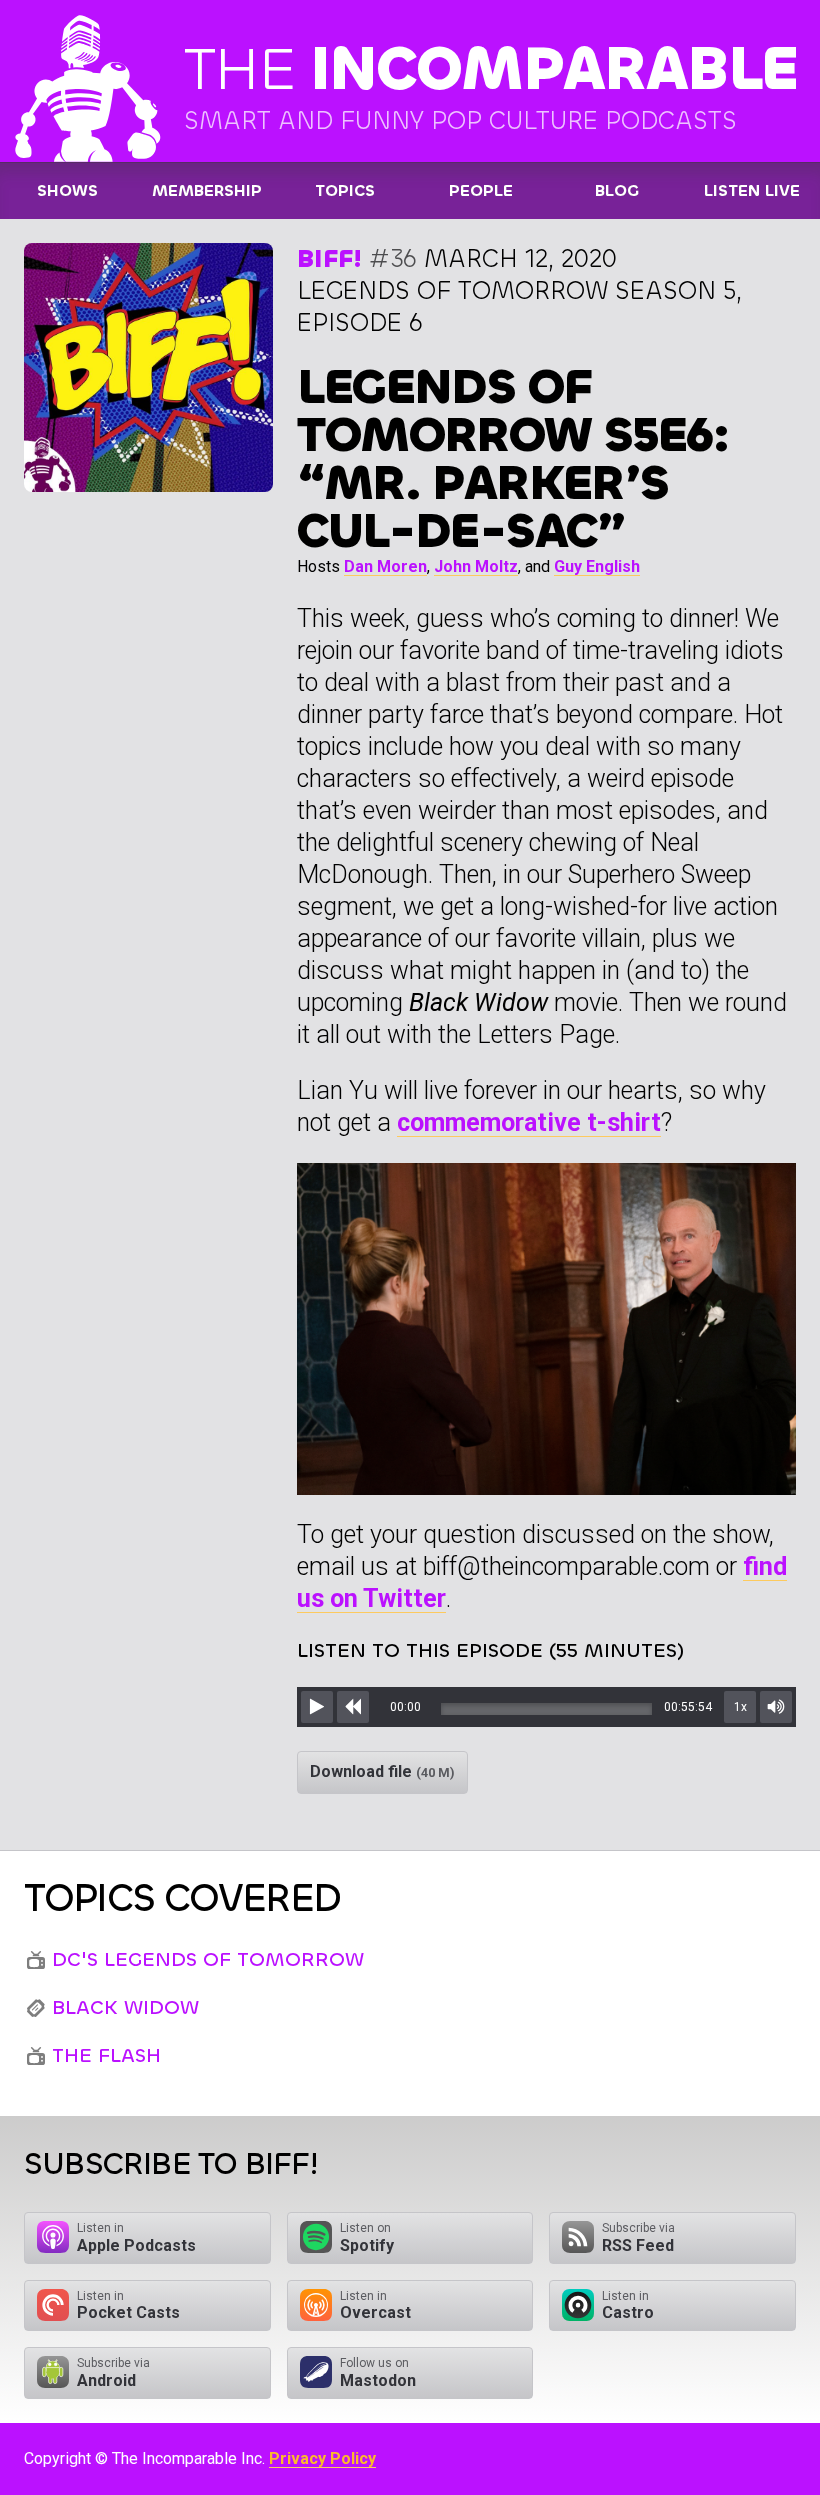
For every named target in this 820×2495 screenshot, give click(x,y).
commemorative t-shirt (529, 1122)
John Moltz (476, 566)
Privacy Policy (322, 2458)
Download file (382, 1771)
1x (740, 1707)
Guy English (597, 566)
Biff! (329, 258)
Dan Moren (385, 566)
